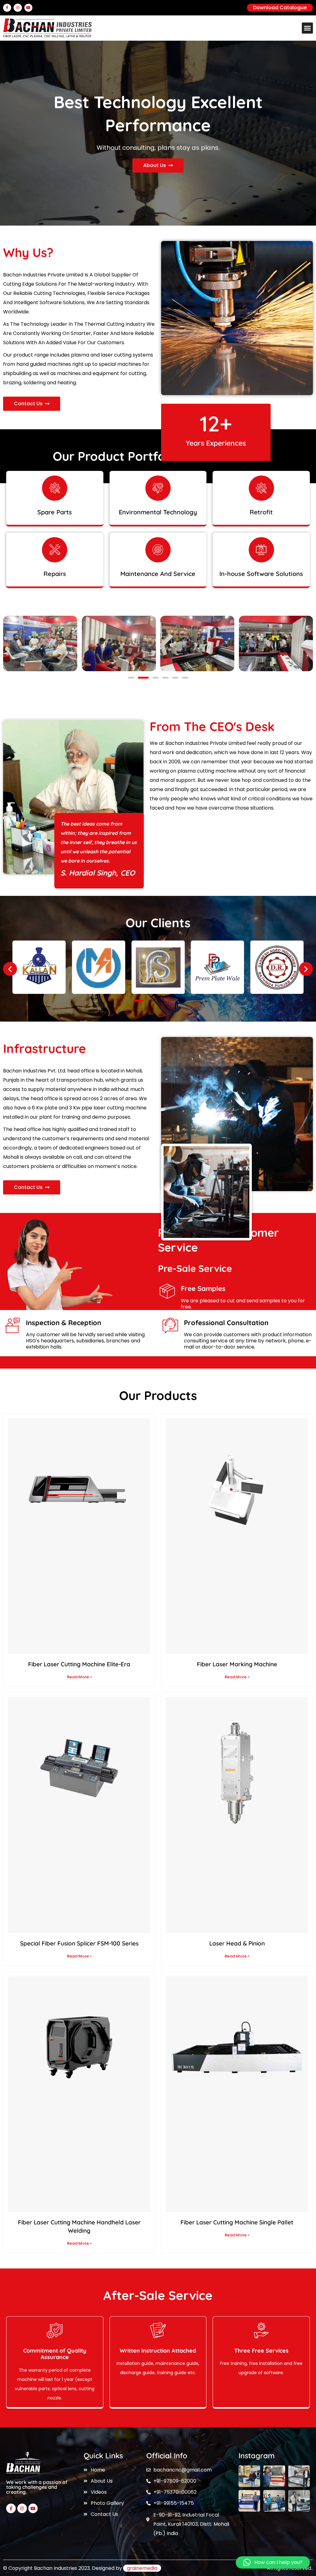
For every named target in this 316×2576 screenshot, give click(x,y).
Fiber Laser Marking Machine (237, 1664)
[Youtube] (28, 8)
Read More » (79, 1677)
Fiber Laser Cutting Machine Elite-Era (79, 1664)
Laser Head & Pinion (237, 1943)
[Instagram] (18, 8)
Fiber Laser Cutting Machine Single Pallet (237, 2222)
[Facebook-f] (7, 8)
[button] (307, 28)
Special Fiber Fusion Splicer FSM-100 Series (79, 1943)
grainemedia (142, 2568)
